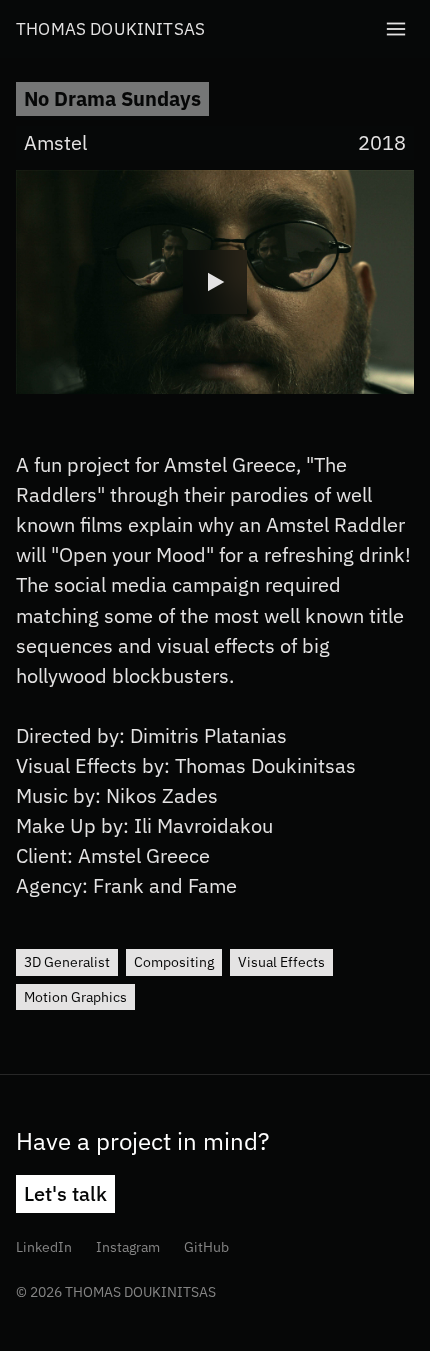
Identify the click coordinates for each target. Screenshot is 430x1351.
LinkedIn (48, 1246)
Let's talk (65, 1193)
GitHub (210, 1246)
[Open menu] (396, 29)
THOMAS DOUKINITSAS (110, 28)
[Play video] (215, 282)
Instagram (132, 1246)
